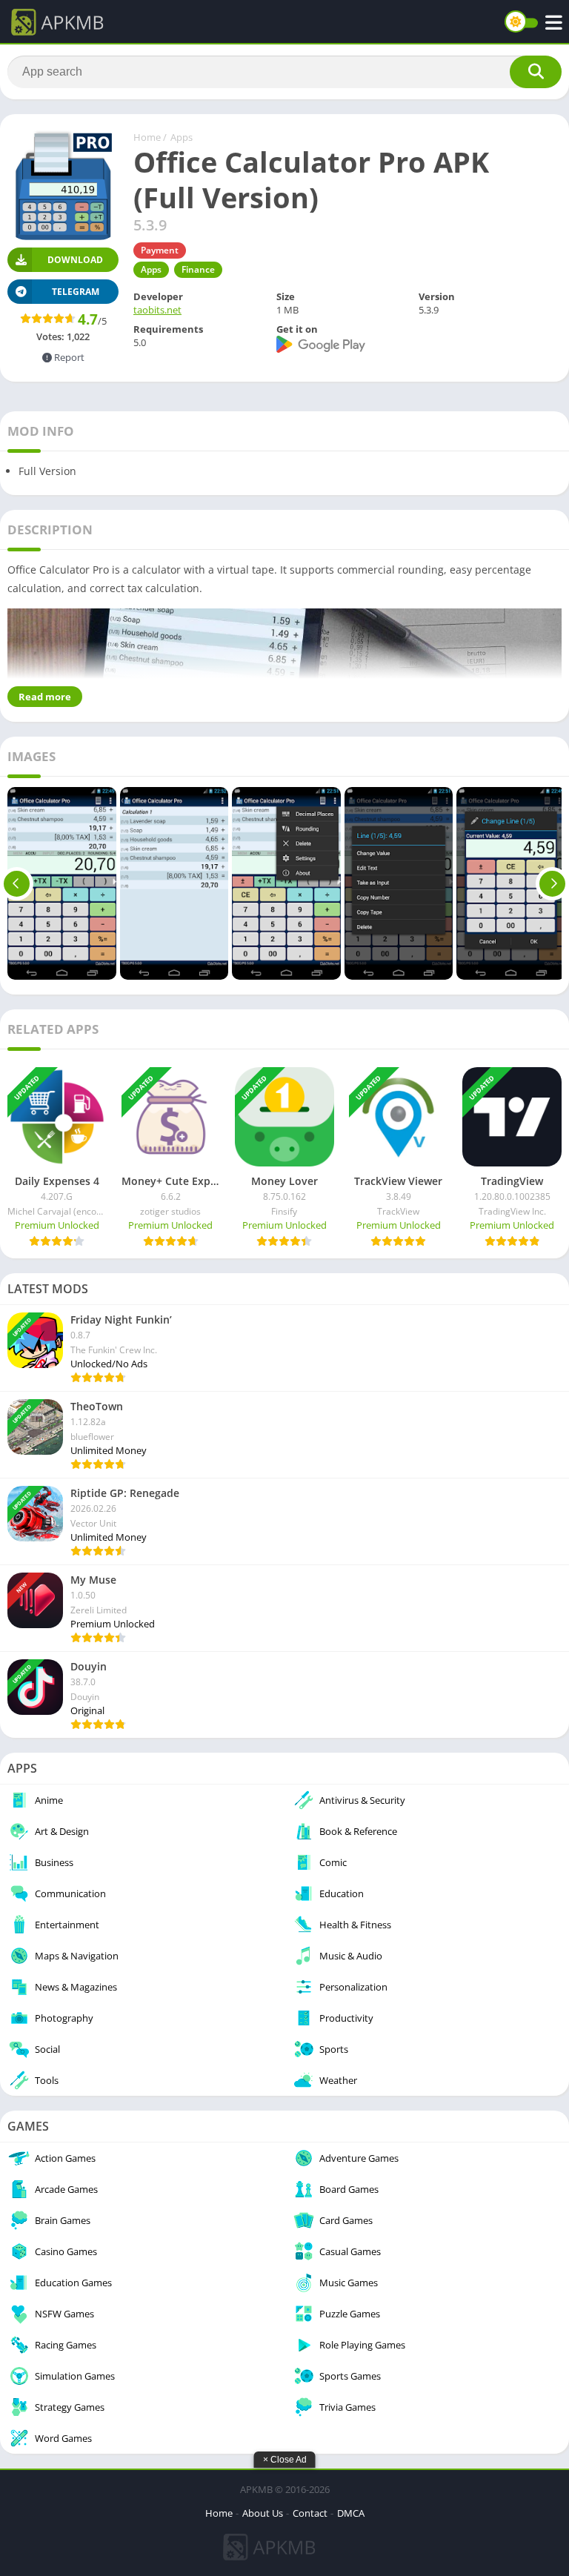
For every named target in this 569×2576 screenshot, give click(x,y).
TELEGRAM (76, 292)
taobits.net (157, 310)
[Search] (536, 72)
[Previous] (17, 883)
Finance (198, 269)
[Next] (552, 883)
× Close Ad (285, 2460)
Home (147, 137)
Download (75, 260)
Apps (182, 137)
